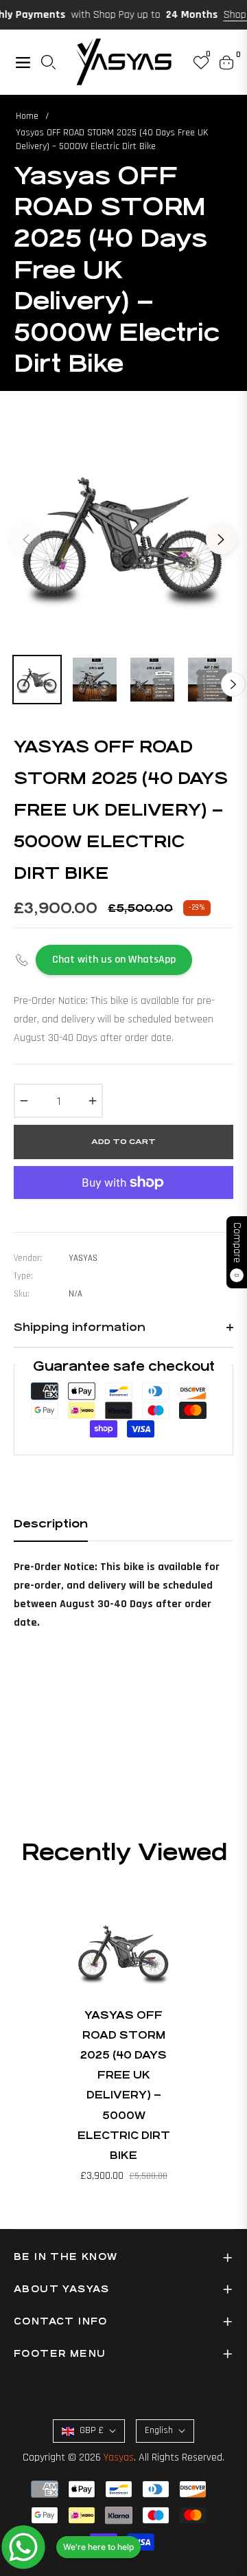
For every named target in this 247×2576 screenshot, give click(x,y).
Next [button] (221, 539)
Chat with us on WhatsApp (114, 960)
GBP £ (92, 2430)
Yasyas (119, 2457)
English (159, 2430)
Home (27, 116)
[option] (123, 534)
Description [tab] (51, 1524)
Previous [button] (26, 539)
